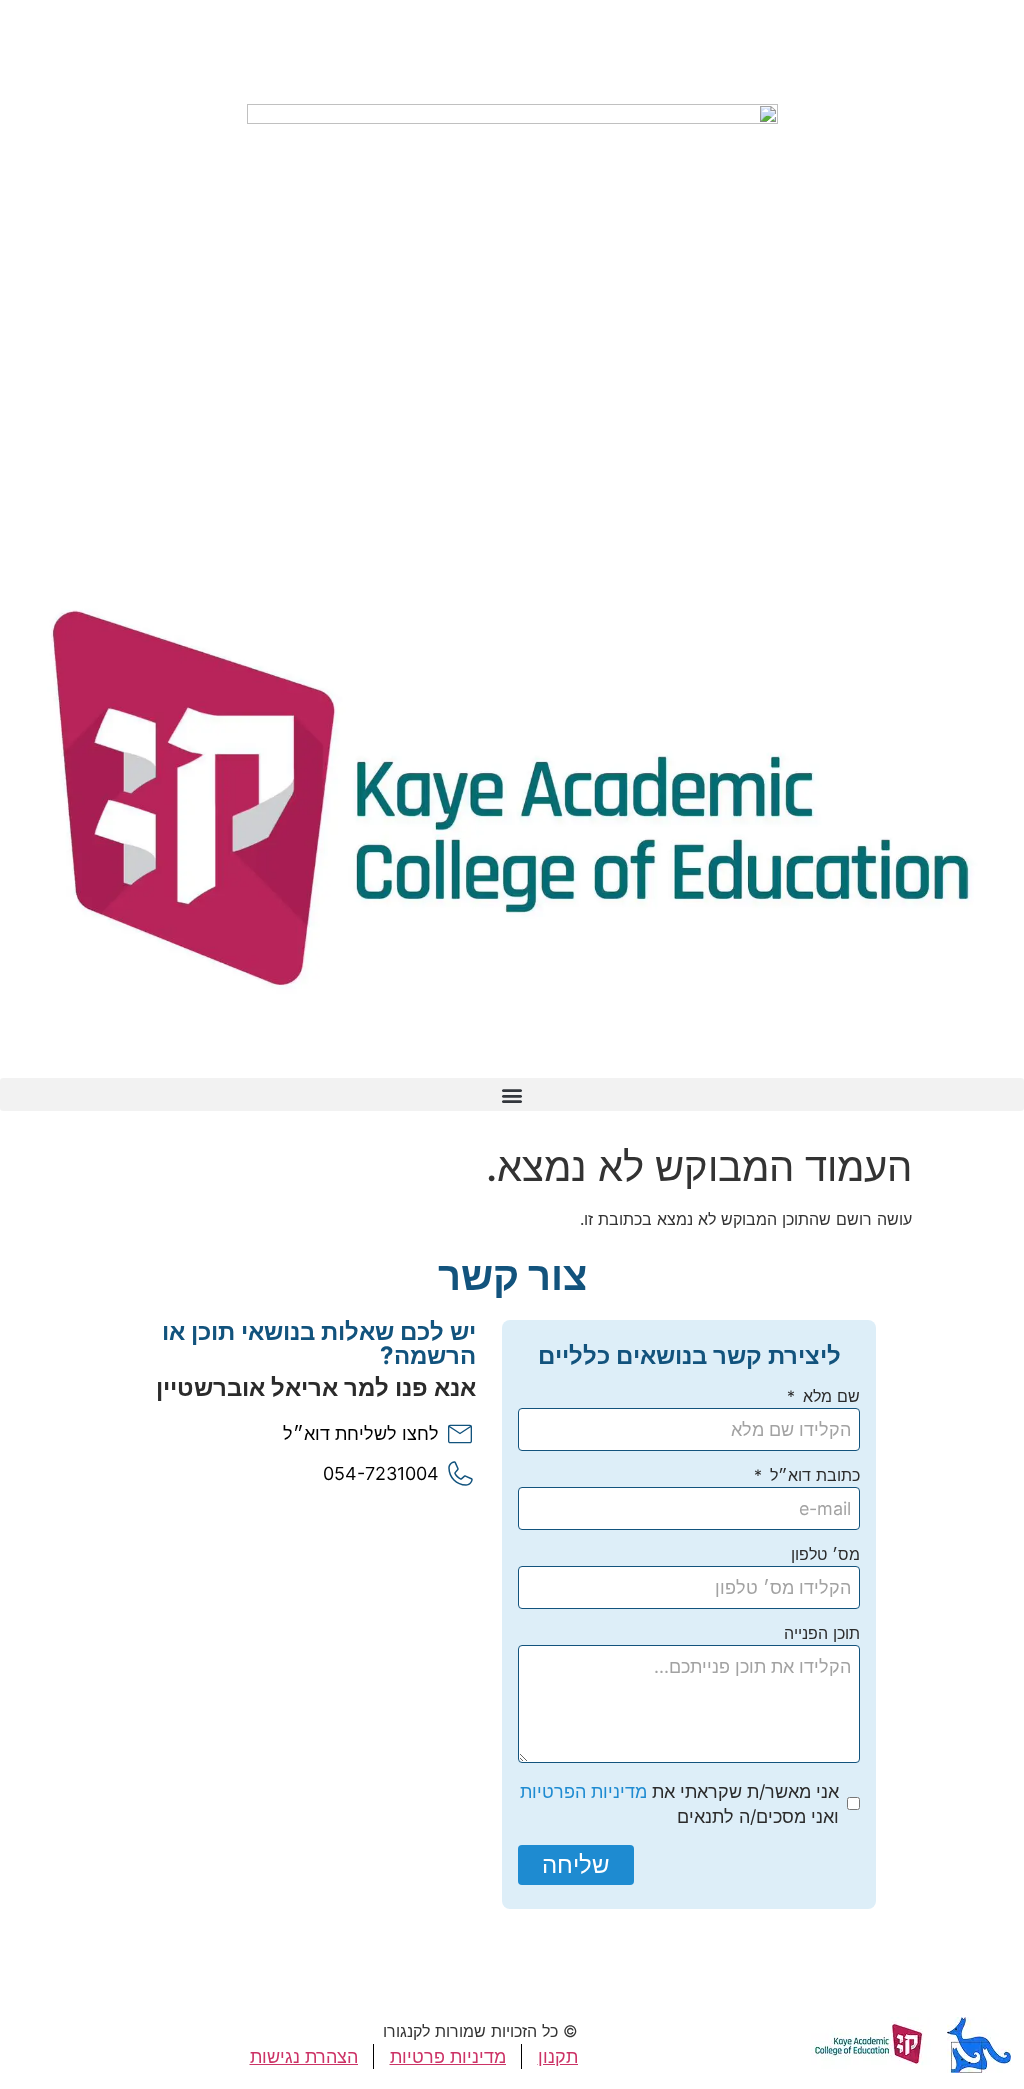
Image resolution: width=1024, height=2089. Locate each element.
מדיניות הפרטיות (583, 1791)
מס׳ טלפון (825, 1555)
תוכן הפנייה (822, 1634)
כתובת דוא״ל (812, 1476)
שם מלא (829, 1397)
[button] (512, 1094)
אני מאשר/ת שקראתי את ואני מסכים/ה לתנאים (679, 1804)
